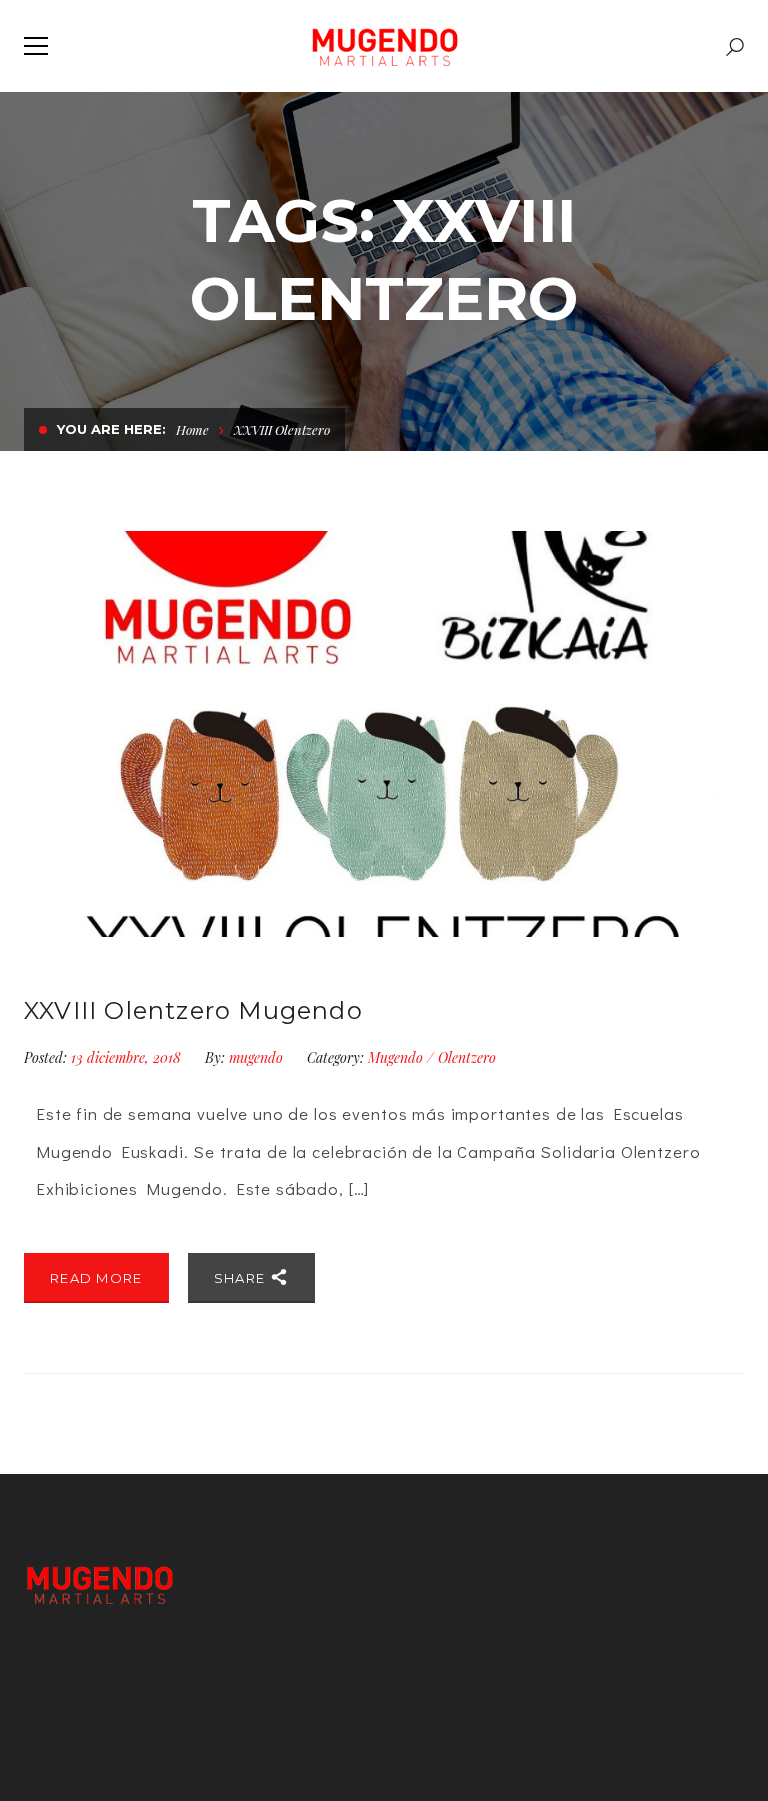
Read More (96, 1278)
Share (242, 1278)
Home (192, 429)
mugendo (256, 1057)
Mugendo (395, 1057)
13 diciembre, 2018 (128, 1057)
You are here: (111, 429)
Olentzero (467, 1057)
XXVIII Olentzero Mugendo (193, 1010)
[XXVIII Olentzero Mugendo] (384, 734)
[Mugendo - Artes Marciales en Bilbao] (384, 46)
